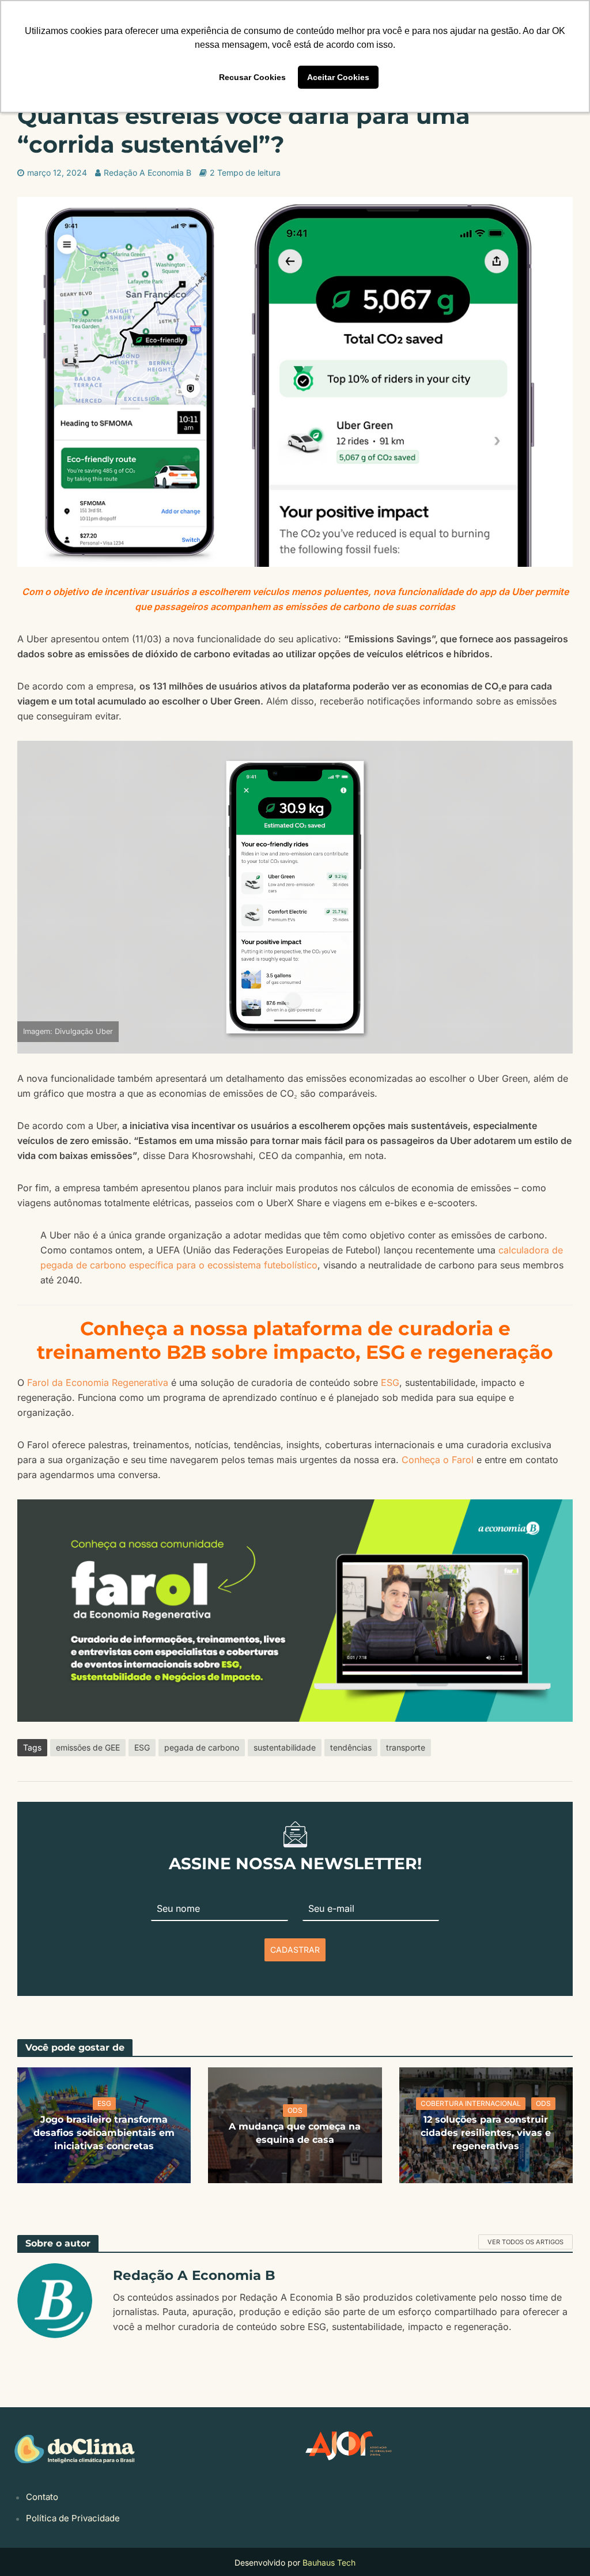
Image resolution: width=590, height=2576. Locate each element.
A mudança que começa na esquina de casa (295, 2133)
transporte (406, 1747)
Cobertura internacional (471, 2103)
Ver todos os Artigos (525, 2242)
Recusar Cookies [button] (252, 77)
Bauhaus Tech (329, 2562)
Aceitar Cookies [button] (338, 77)
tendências (351, 1747)
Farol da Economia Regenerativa (98, 1382)
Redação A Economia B (147, 173)
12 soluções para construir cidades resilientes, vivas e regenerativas (486, 2133)
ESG (390, 1382)
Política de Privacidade (73, 2518)
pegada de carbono (202, 1747)
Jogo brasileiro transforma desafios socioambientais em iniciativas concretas (104, 2133)
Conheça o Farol (438, 1460)
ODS (295, 2110)
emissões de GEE (88, 1747)
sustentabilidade (285, 1747)
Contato (42, 2496)
